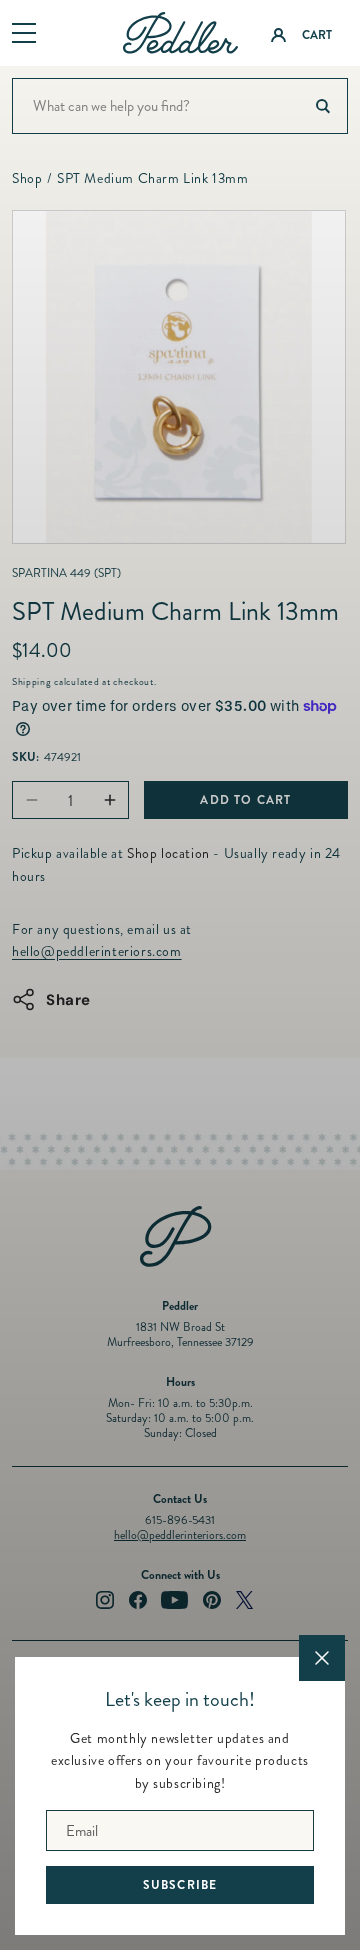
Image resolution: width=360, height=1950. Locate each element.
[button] (24, 34)
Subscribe (180, 1885)
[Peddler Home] (180, 33)
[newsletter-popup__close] (322, 1658)
